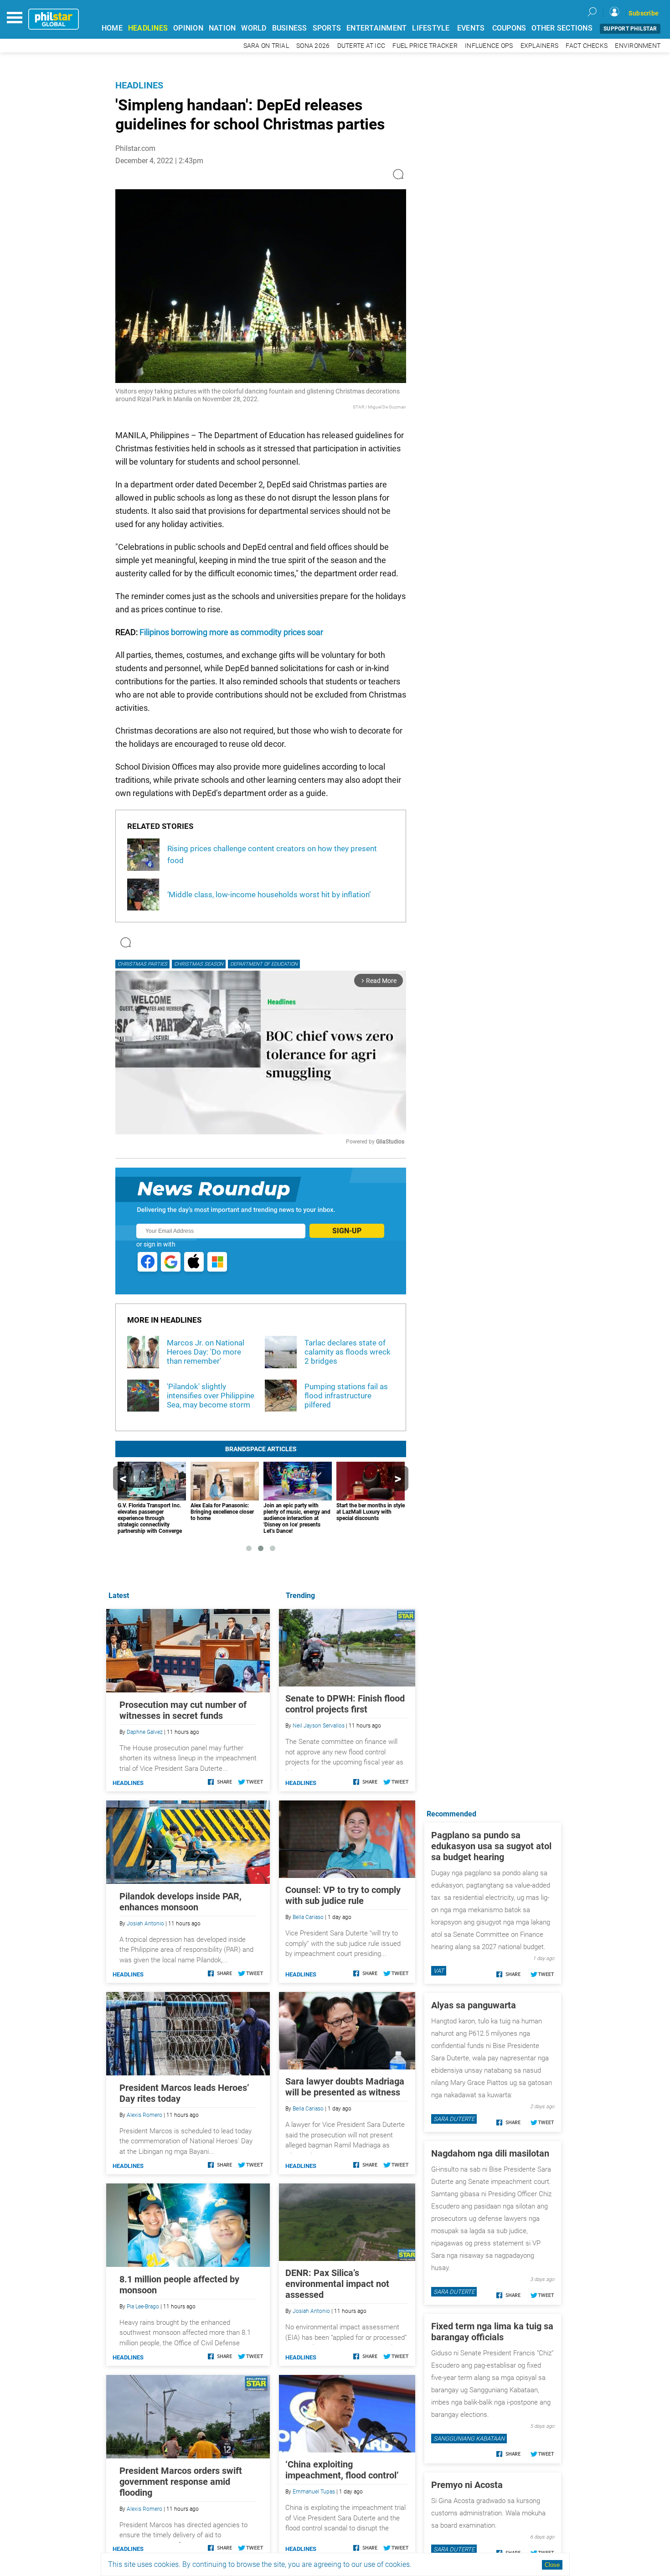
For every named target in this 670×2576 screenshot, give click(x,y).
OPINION (188, 28)
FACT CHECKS (587, 46)
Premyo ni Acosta (467, 2485)
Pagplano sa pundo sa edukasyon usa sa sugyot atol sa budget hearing (491, 1846)
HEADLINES (148, 28)
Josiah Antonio (311, 2311)
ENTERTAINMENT (376, 28)
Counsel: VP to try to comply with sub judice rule (343, 1895)
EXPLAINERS (540, 46)
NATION (222, 28)
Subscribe (644, 13)
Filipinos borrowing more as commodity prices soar (231, 632)
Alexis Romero (144, 2115)
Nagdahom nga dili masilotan (490, 2153)
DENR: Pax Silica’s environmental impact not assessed (337, 2284)
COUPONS (509, 28)
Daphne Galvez (145, 1732)
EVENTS (471, 28)
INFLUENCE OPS (489, 46)
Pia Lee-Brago (143, 2307)
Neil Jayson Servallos (319, 1726)
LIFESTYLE (431, 28)
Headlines (139, 85)
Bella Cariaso (308, 1917)
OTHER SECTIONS (562, 28)
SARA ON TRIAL (266, 46)
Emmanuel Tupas (314, 2492)
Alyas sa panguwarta (474, 2005)
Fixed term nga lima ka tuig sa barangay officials (492, 2332)
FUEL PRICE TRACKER (425, 46)
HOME (112, 28)
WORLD (254, 28)
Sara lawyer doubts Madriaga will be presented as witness (345, 2087)
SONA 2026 (313, 46)
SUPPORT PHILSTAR (630, 29)
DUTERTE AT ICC (361, 46)
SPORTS (327, 28)
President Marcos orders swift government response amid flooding (181, 2482)
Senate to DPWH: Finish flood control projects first (345, 1704)
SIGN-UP (347, 1231)
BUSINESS (290, 28)
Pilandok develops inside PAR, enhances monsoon (180, 1902)
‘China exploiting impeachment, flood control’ (342, 2470)
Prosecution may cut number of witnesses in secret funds (183, 1710)
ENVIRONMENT (638, 46)
